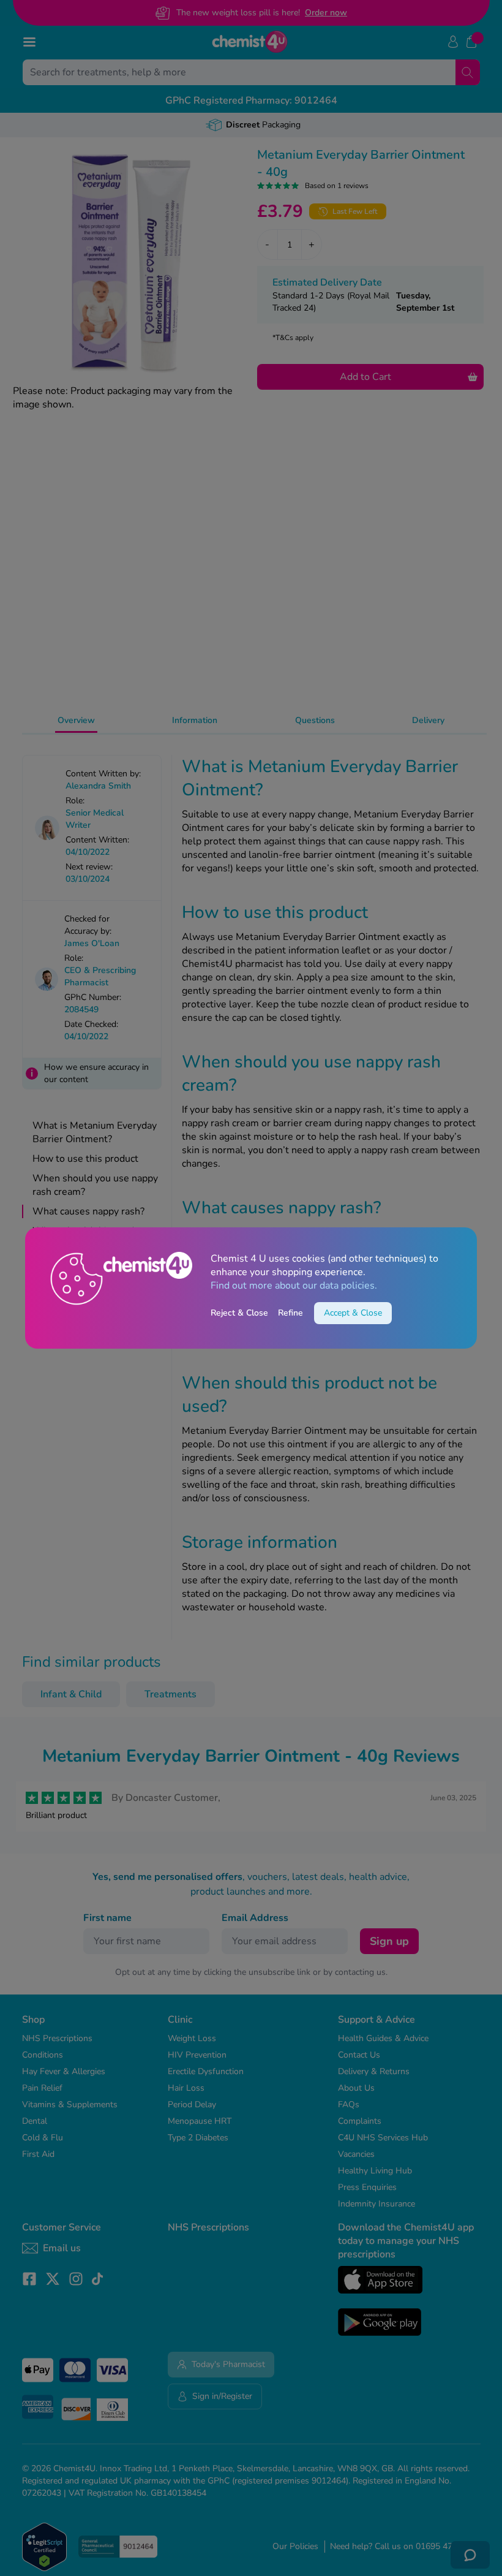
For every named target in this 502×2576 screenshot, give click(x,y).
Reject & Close (239, 1313)
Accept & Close (353, 1313)
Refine (290, 1313)
